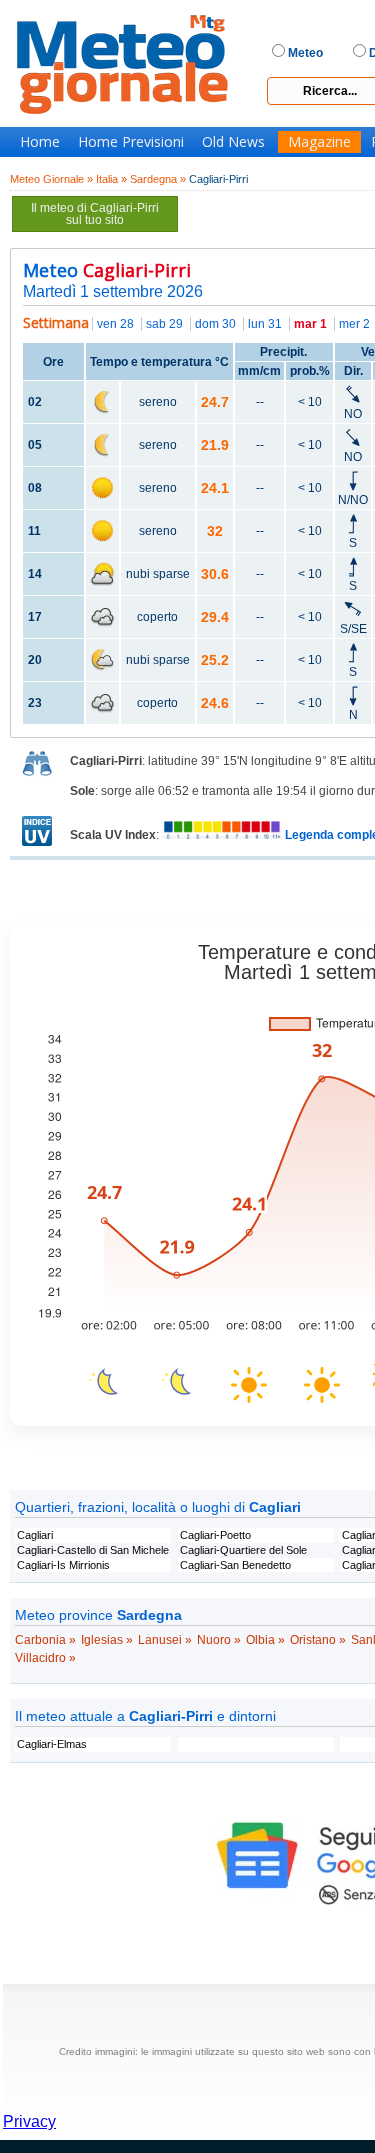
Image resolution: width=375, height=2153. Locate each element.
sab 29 (164, 324)
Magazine (319, 142)
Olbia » (265, 1640)
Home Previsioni (131, 142)
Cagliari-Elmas (52, 1744)
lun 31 (265, 324)
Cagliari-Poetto (215, 1535)
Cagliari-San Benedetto (235, 1565)
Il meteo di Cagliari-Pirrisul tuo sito (95, 214)
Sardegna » (158, 179)
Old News (233, 142)
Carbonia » (45, 1640)
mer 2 (354, 324)
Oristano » (318, 1640)
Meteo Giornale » (51, 179)
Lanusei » (165, 1640)
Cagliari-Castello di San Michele (93, 1550)
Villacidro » (45, 1658)
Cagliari (35, 1535)
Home (40, 142)
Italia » (111, 179)
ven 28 (115, 324)
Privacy (29, 2121)
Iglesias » (107, 1640)
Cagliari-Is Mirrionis (63, 1565)
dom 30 (215, 324)
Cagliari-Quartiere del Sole (243, 1550)
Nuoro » (219, 1640)
